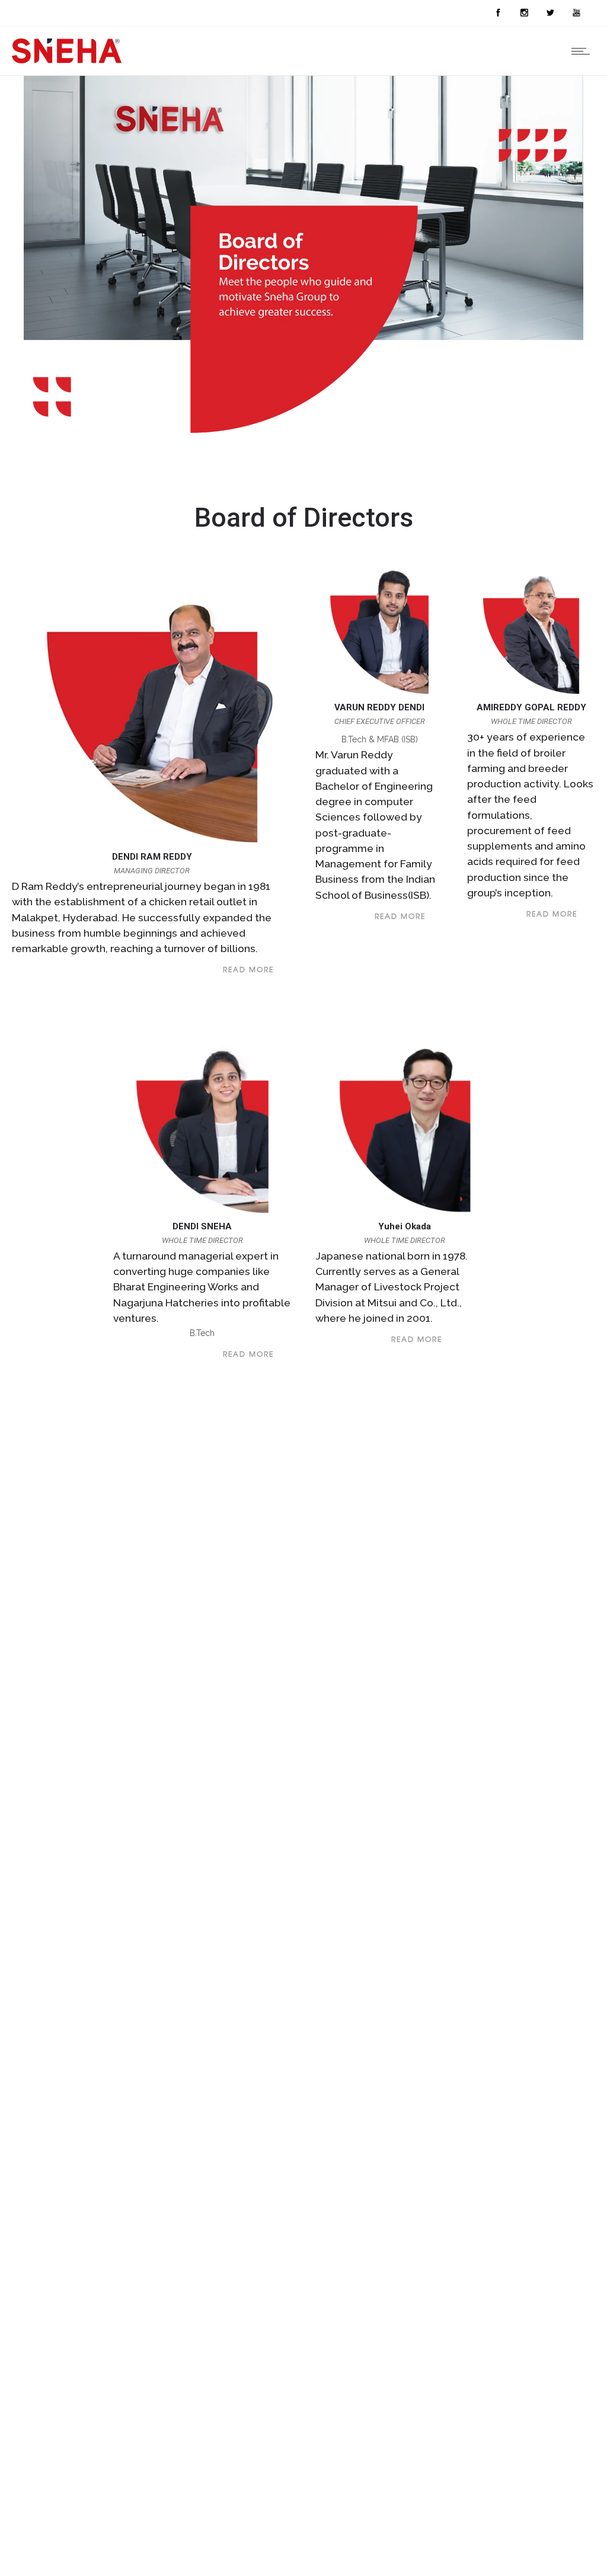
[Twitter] (550, 13)
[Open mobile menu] (583, 51)
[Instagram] (524, 13)
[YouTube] (576, 13)
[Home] (67, 60)
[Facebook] (498, 13)
